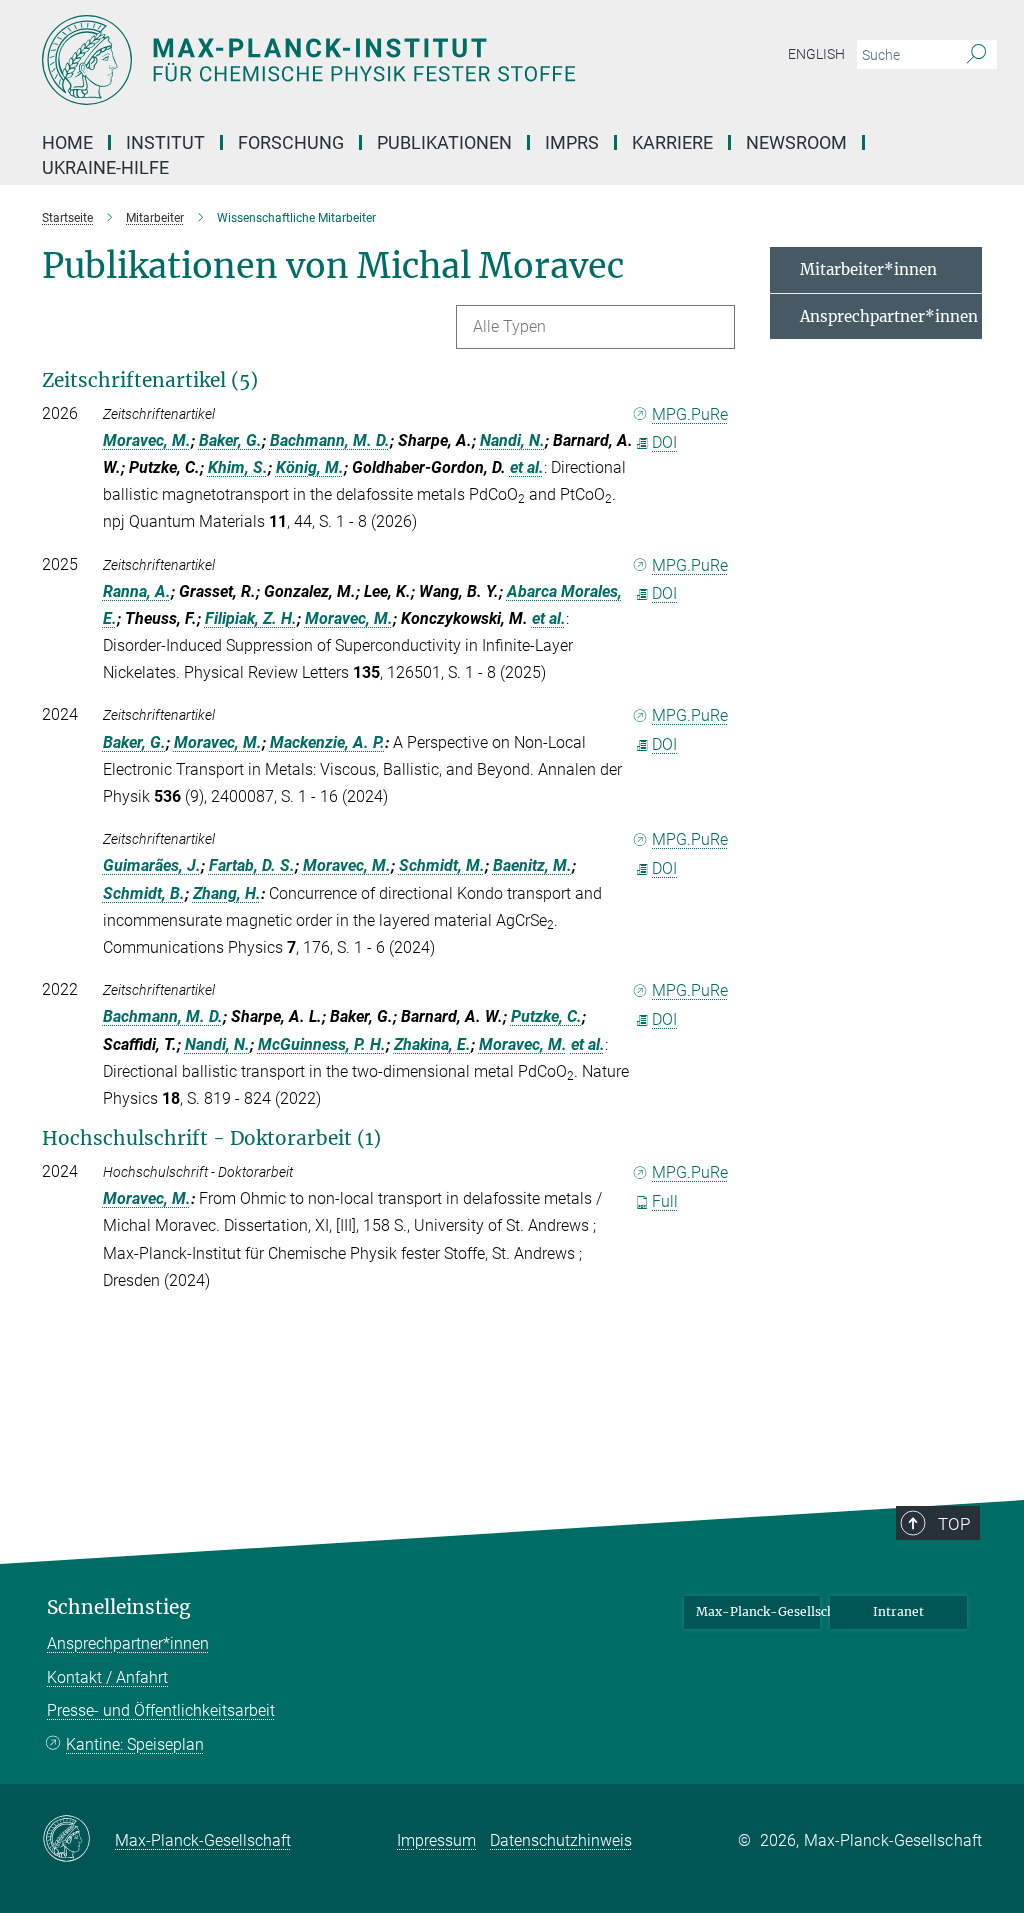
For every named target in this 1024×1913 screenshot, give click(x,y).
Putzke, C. (546, 1016)
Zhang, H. (227, 893)
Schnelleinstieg (119, 1607)
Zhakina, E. (432, 1044)
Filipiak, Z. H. (251, 618)
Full (665, 1201)
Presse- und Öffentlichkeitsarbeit (161, 1710)
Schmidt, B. (144, 893)
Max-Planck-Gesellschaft (758, 1611)
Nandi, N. (512, 440)
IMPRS (572, 142)
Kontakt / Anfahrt (107, 1677)
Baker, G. (230, 440)
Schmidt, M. (442, 865)
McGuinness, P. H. (322, 1044)
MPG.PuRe (690, 414)
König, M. (310, 467)
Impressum (436, 1840)
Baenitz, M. (532, 865)
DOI (664, 442)
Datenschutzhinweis (561, 1840)
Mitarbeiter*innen (868, 269)
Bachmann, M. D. (330, 440)
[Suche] (976, 55)
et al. (527, 467)
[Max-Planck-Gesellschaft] (78, 1840)
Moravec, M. (147, 440)
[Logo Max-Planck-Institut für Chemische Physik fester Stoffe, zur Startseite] (417, 60)
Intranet (898, 1611)
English (816, 54)
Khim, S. (238, 467)
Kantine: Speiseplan (135, 1744)
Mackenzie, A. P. (327, 742)
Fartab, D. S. (252, 865)
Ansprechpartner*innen (889, 316)
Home (67, 142)
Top (954, 1524)
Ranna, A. (137, 591)
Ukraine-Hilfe (105, 167)
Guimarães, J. (152, 865)
